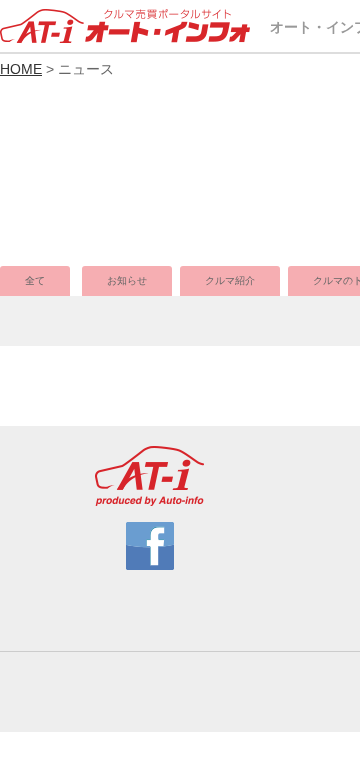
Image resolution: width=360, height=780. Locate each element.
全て (35, 280)
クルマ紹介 (230, 280)
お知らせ (127, 280)
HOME (21, 69)
